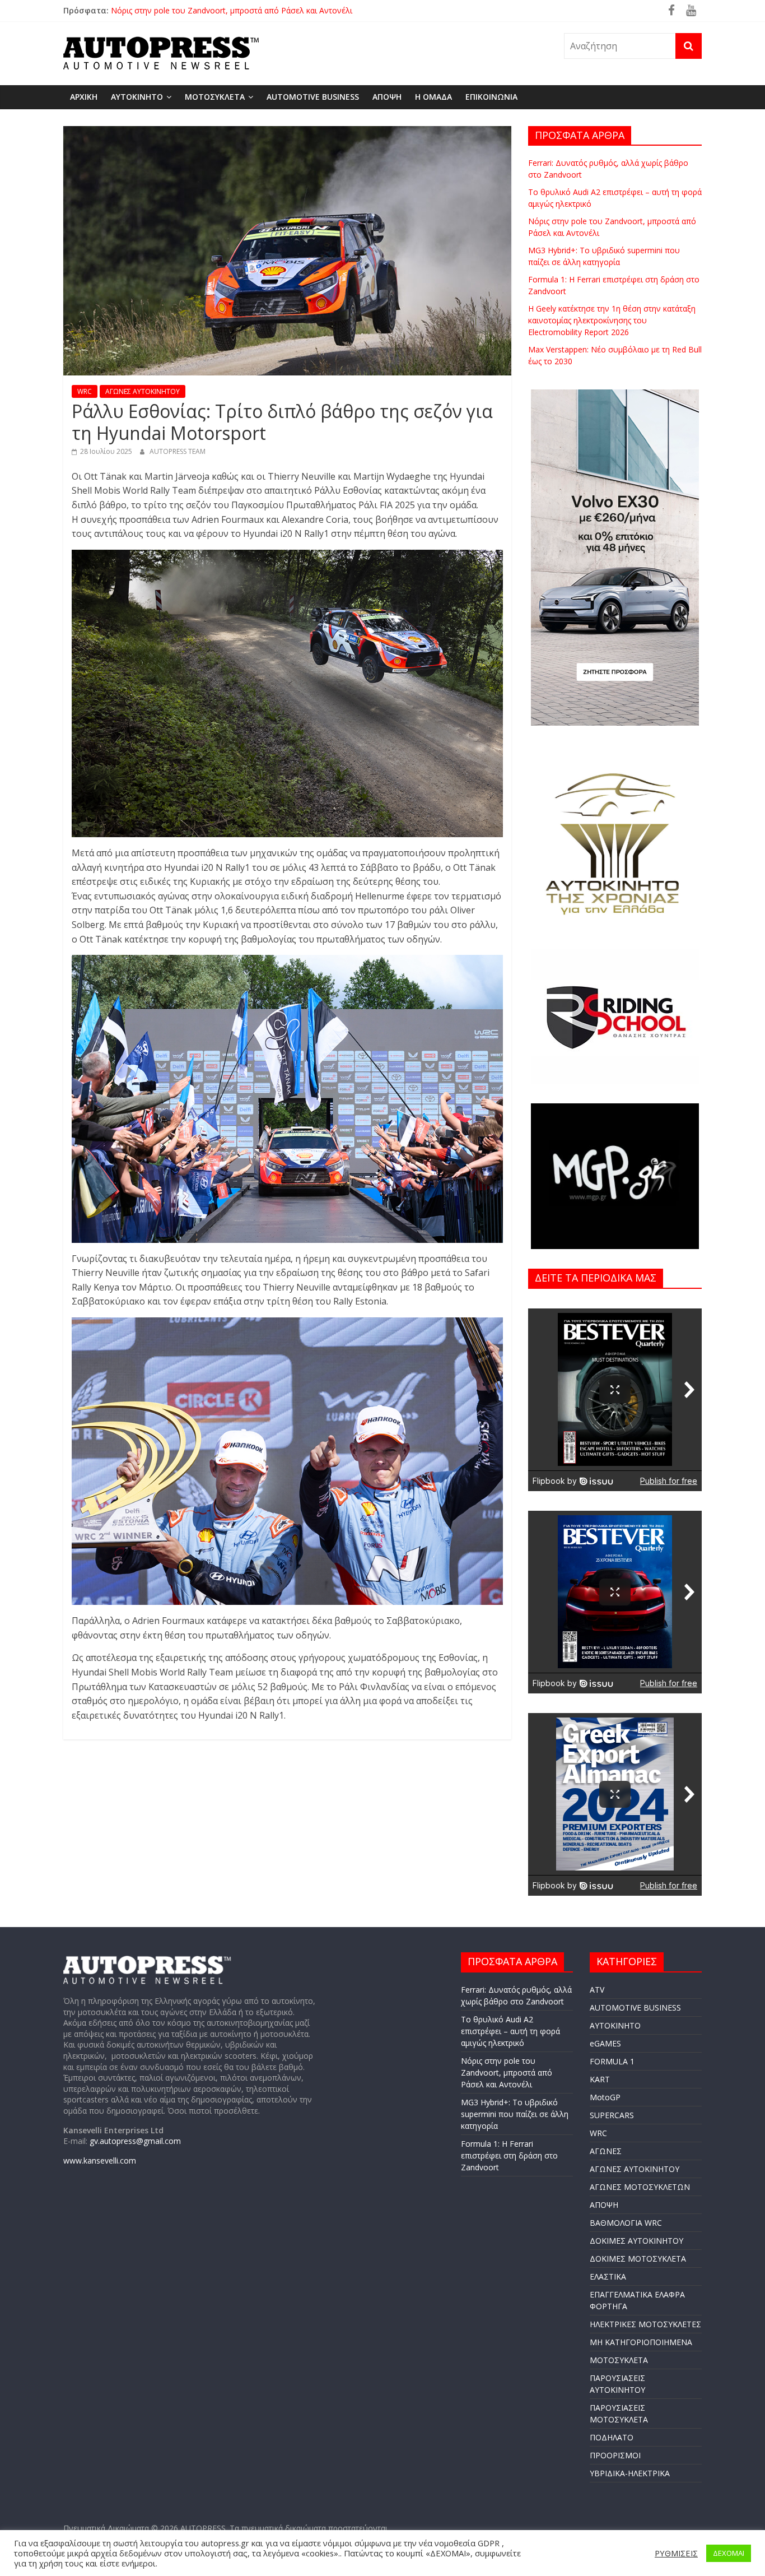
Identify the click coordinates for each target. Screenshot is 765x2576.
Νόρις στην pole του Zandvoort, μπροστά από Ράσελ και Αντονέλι (507, 2073)
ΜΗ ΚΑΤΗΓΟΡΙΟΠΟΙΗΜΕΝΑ (641, 2342)
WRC (85, 391)
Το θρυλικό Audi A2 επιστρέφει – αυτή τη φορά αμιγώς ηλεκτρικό (230, 10)
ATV (597, 1990)
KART (600, 2079)
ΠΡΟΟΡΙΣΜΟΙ (615, 2455)
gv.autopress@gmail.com (135, 2141)
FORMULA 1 (612, 2061)
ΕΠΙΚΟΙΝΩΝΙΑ (491, 97)
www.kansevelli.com (100, 2160)
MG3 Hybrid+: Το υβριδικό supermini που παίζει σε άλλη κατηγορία (515, 2114)
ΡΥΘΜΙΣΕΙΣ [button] (676, 2553)
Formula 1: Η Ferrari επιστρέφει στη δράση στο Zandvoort (509, 2155)
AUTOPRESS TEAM (178, 451)
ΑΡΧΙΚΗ (84, 97)
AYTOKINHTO (137, 97)
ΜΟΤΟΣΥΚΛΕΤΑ (215, 97)
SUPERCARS (612, 2115)
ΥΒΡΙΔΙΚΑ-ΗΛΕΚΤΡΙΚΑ (630, 2473)
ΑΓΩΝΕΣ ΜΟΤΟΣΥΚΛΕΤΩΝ (640, 2187)
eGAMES (605, 2043)
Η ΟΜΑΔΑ (433, 97)
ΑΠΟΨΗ (387, 97)
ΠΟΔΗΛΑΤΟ (612, 2437)
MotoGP (605, 2097)
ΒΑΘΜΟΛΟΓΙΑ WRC (626, 2223)
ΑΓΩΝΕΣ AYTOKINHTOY (143, 391)
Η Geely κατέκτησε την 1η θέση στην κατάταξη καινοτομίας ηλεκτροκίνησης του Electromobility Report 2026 (612, 320)
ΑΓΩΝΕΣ (606, 2151)
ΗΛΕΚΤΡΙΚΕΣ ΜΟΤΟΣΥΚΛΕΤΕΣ (645, 2324)
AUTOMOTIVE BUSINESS (313, 97)
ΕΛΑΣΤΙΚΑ (608, 2276)
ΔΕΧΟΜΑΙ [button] (729, 2553)
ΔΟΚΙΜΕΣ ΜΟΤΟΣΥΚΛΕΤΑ (638, 2259)
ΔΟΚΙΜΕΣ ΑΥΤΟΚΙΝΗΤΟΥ (636, 2241)
